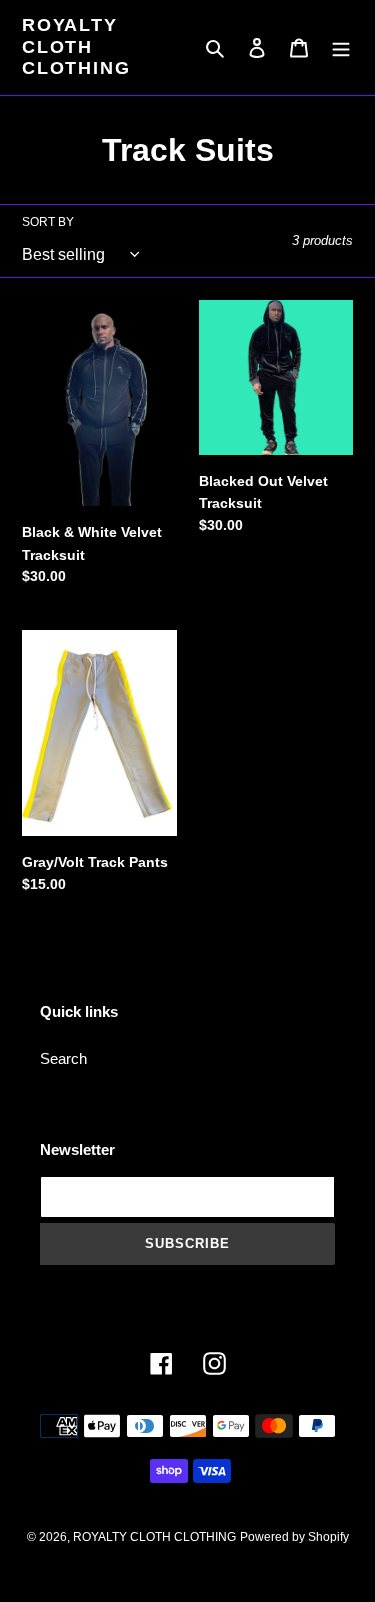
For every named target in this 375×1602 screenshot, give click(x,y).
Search (63, 1058)
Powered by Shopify (294, 1537)
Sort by (48, 222)
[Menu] (341, 47)
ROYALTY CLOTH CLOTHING (76, 46)
